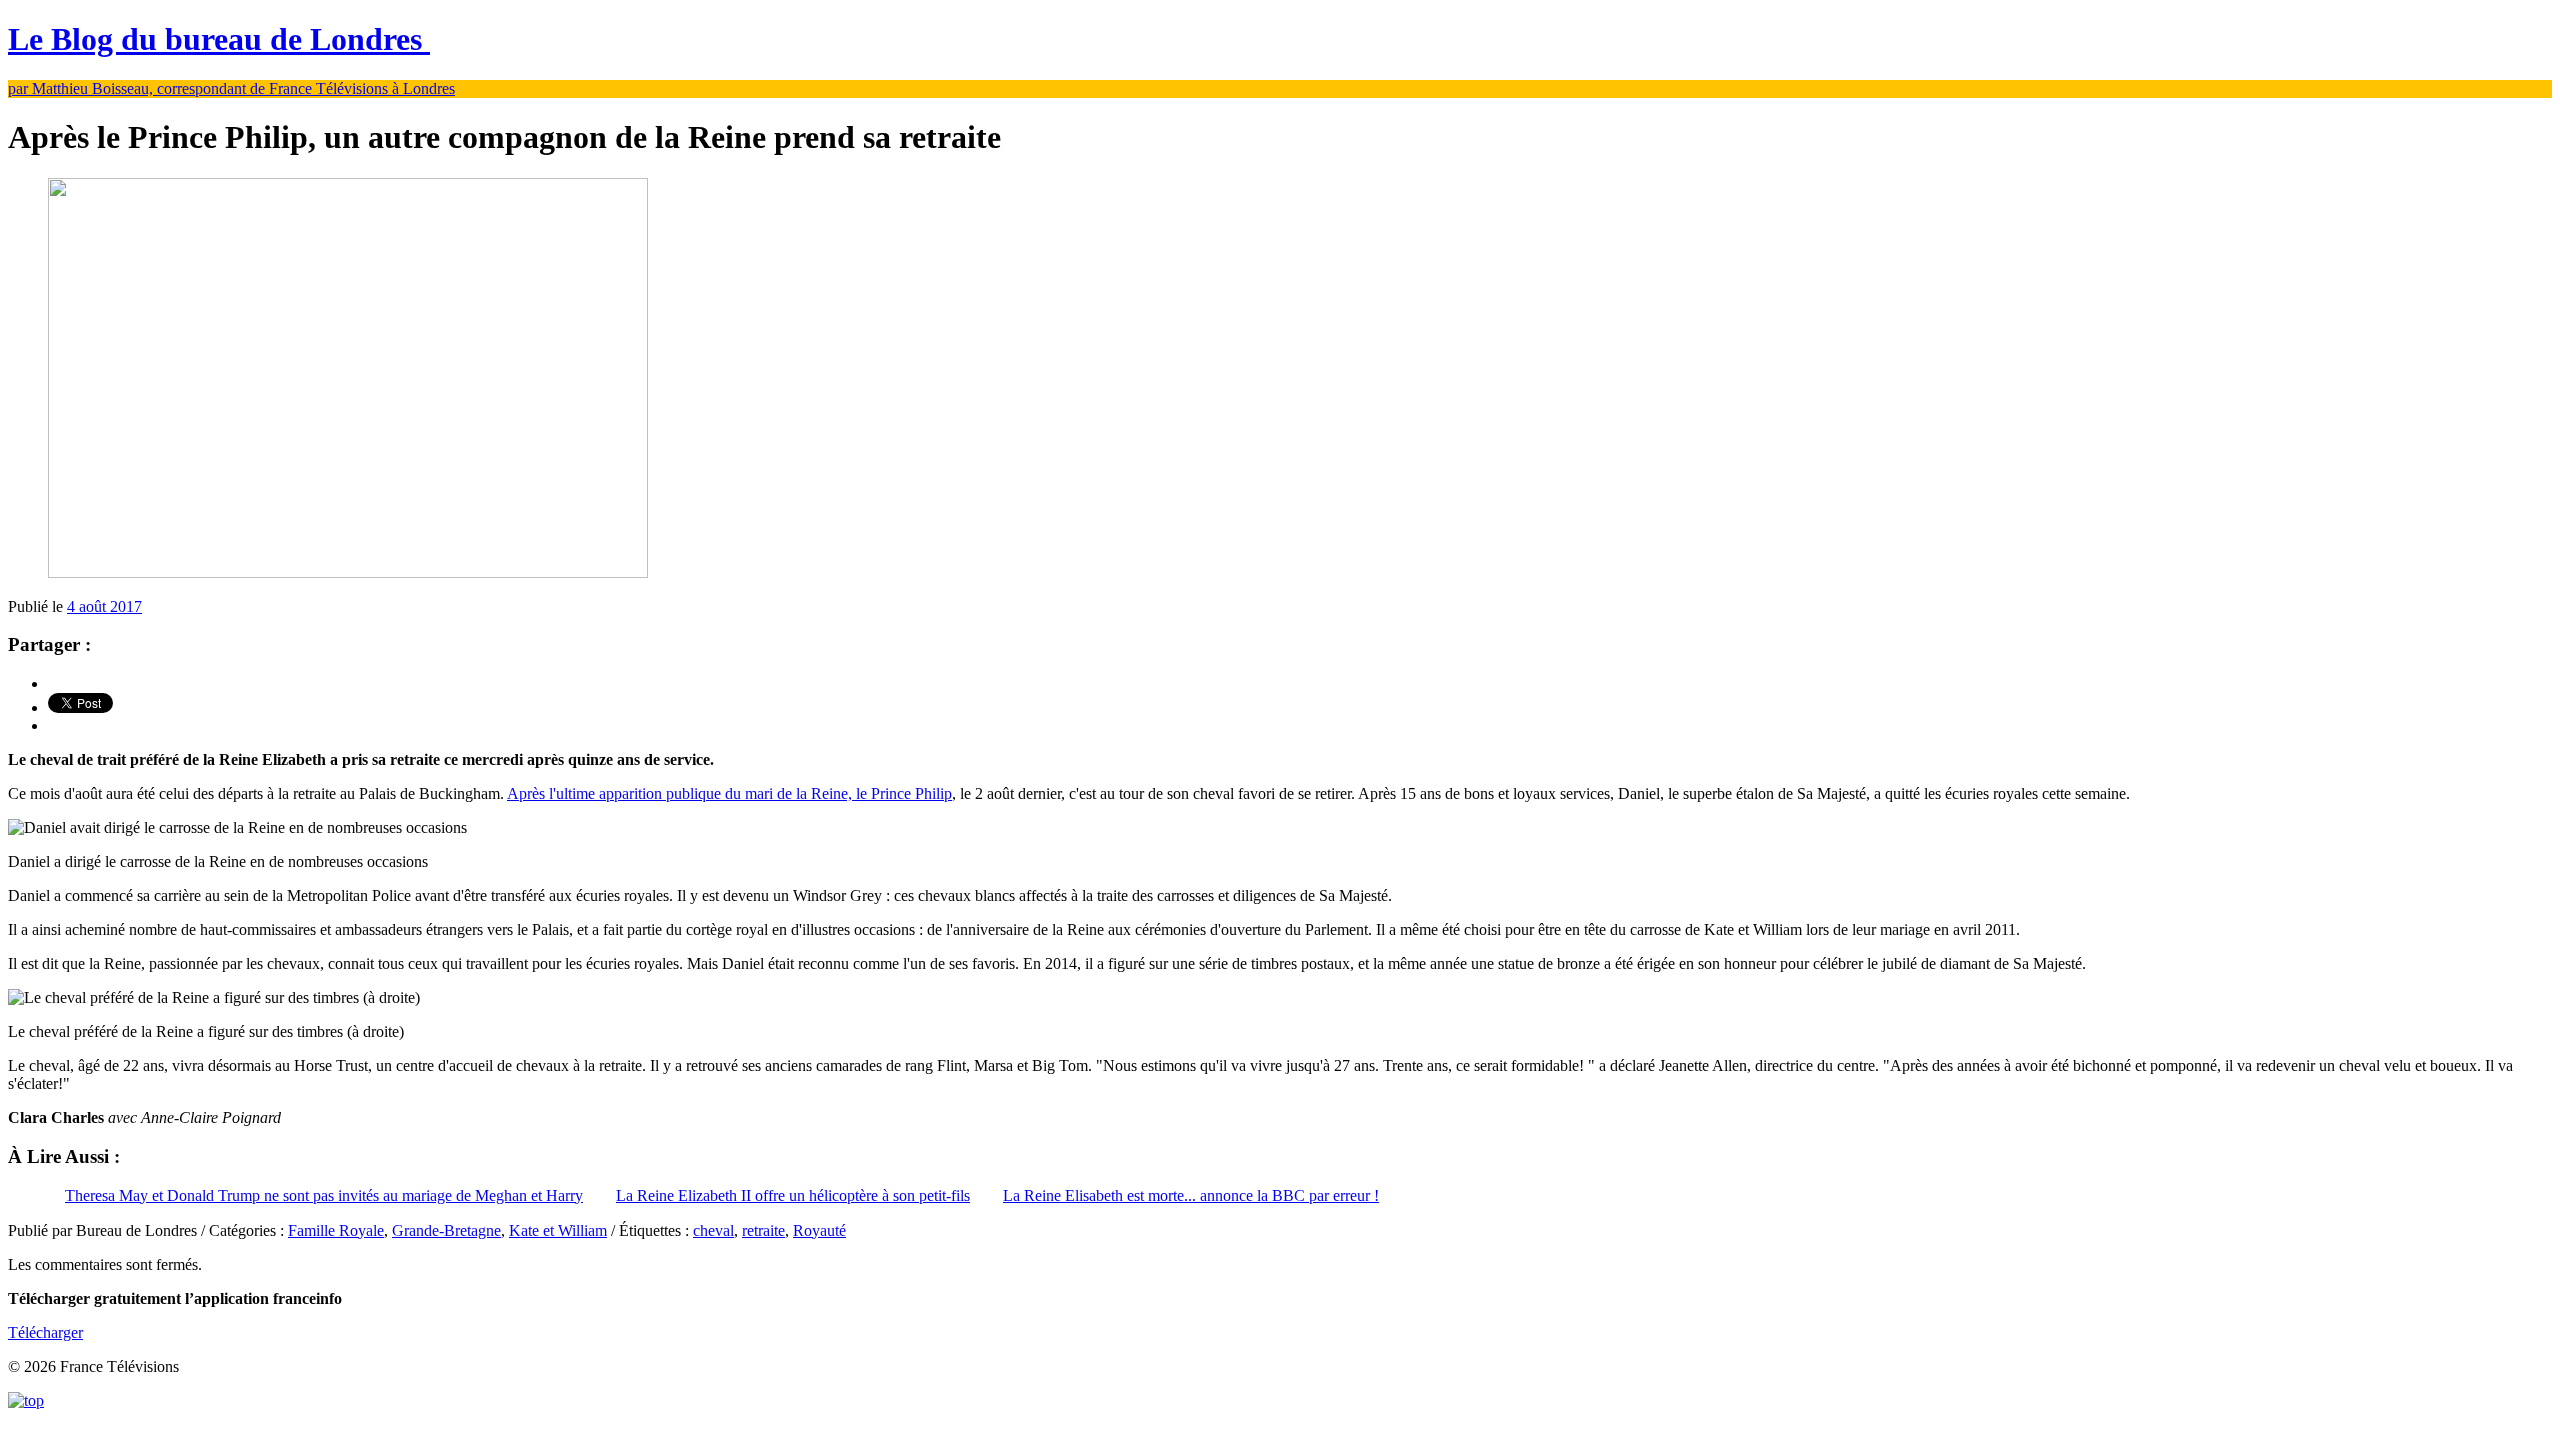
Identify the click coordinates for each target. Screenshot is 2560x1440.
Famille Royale (336, 1230)
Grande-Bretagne (446, 1230)
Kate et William (558, 1230)
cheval (713, 1230)
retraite (763, 1230)
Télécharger (45, 1332)
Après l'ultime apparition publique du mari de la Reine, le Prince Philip (729, 793)
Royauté (819, 1230)
